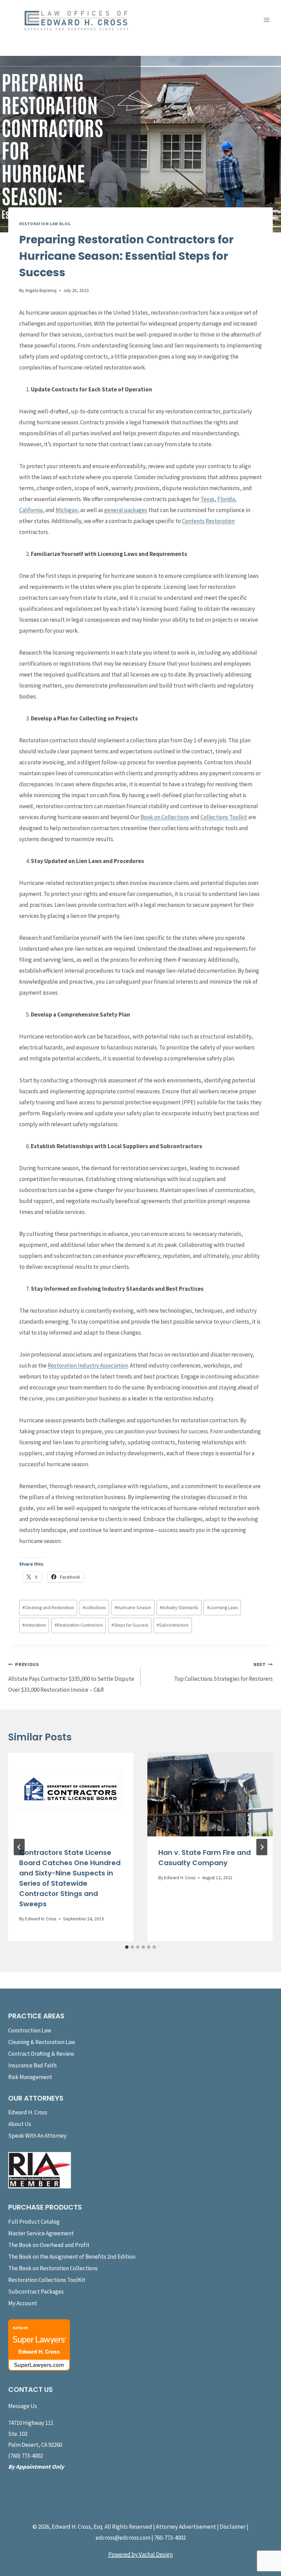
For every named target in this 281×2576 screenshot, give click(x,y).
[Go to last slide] (19, 1847)
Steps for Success (130, 1625)
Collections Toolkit (224, 817)
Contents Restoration (208, 521)
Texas (207, 499)
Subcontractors (173, 1625)
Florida (226, 499)
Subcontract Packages (36, 2292)
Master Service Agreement (41, 2233)
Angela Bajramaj (41, 290)
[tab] (127, 1947)
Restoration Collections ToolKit (47, 2280)
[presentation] (71, 1795)
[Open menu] (266, 20)
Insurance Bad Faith (32, 2065)
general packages (126, 510)
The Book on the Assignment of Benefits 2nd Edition (72, 2257)
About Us (20, 2124)
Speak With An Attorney (37, 2136)
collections (94, 1608)
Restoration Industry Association (88, 1365)
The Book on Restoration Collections (53, 2268)
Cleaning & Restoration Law (42, 2042)
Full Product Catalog (34, 2222)
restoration (34, 1625)
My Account (23, 2303)
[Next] (262, 1847)
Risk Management (30, 2077)
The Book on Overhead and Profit (49, 2245)
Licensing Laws (222, 1608)
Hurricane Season (133, 1608)
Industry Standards (179, 1608)
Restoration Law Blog (45, 224)
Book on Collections (165, 817)
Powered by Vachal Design (140, 2554)
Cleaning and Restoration (48, 1608)
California (31, 510)
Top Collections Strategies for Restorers (223, 1672)
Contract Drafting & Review (41, 2054)
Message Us (23, 2406)
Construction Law (30, 2030)
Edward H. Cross (41, 1919)
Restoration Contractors (79, 1625)
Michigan (66, 510)
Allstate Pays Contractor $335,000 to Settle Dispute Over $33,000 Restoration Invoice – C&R (71, 1678)
